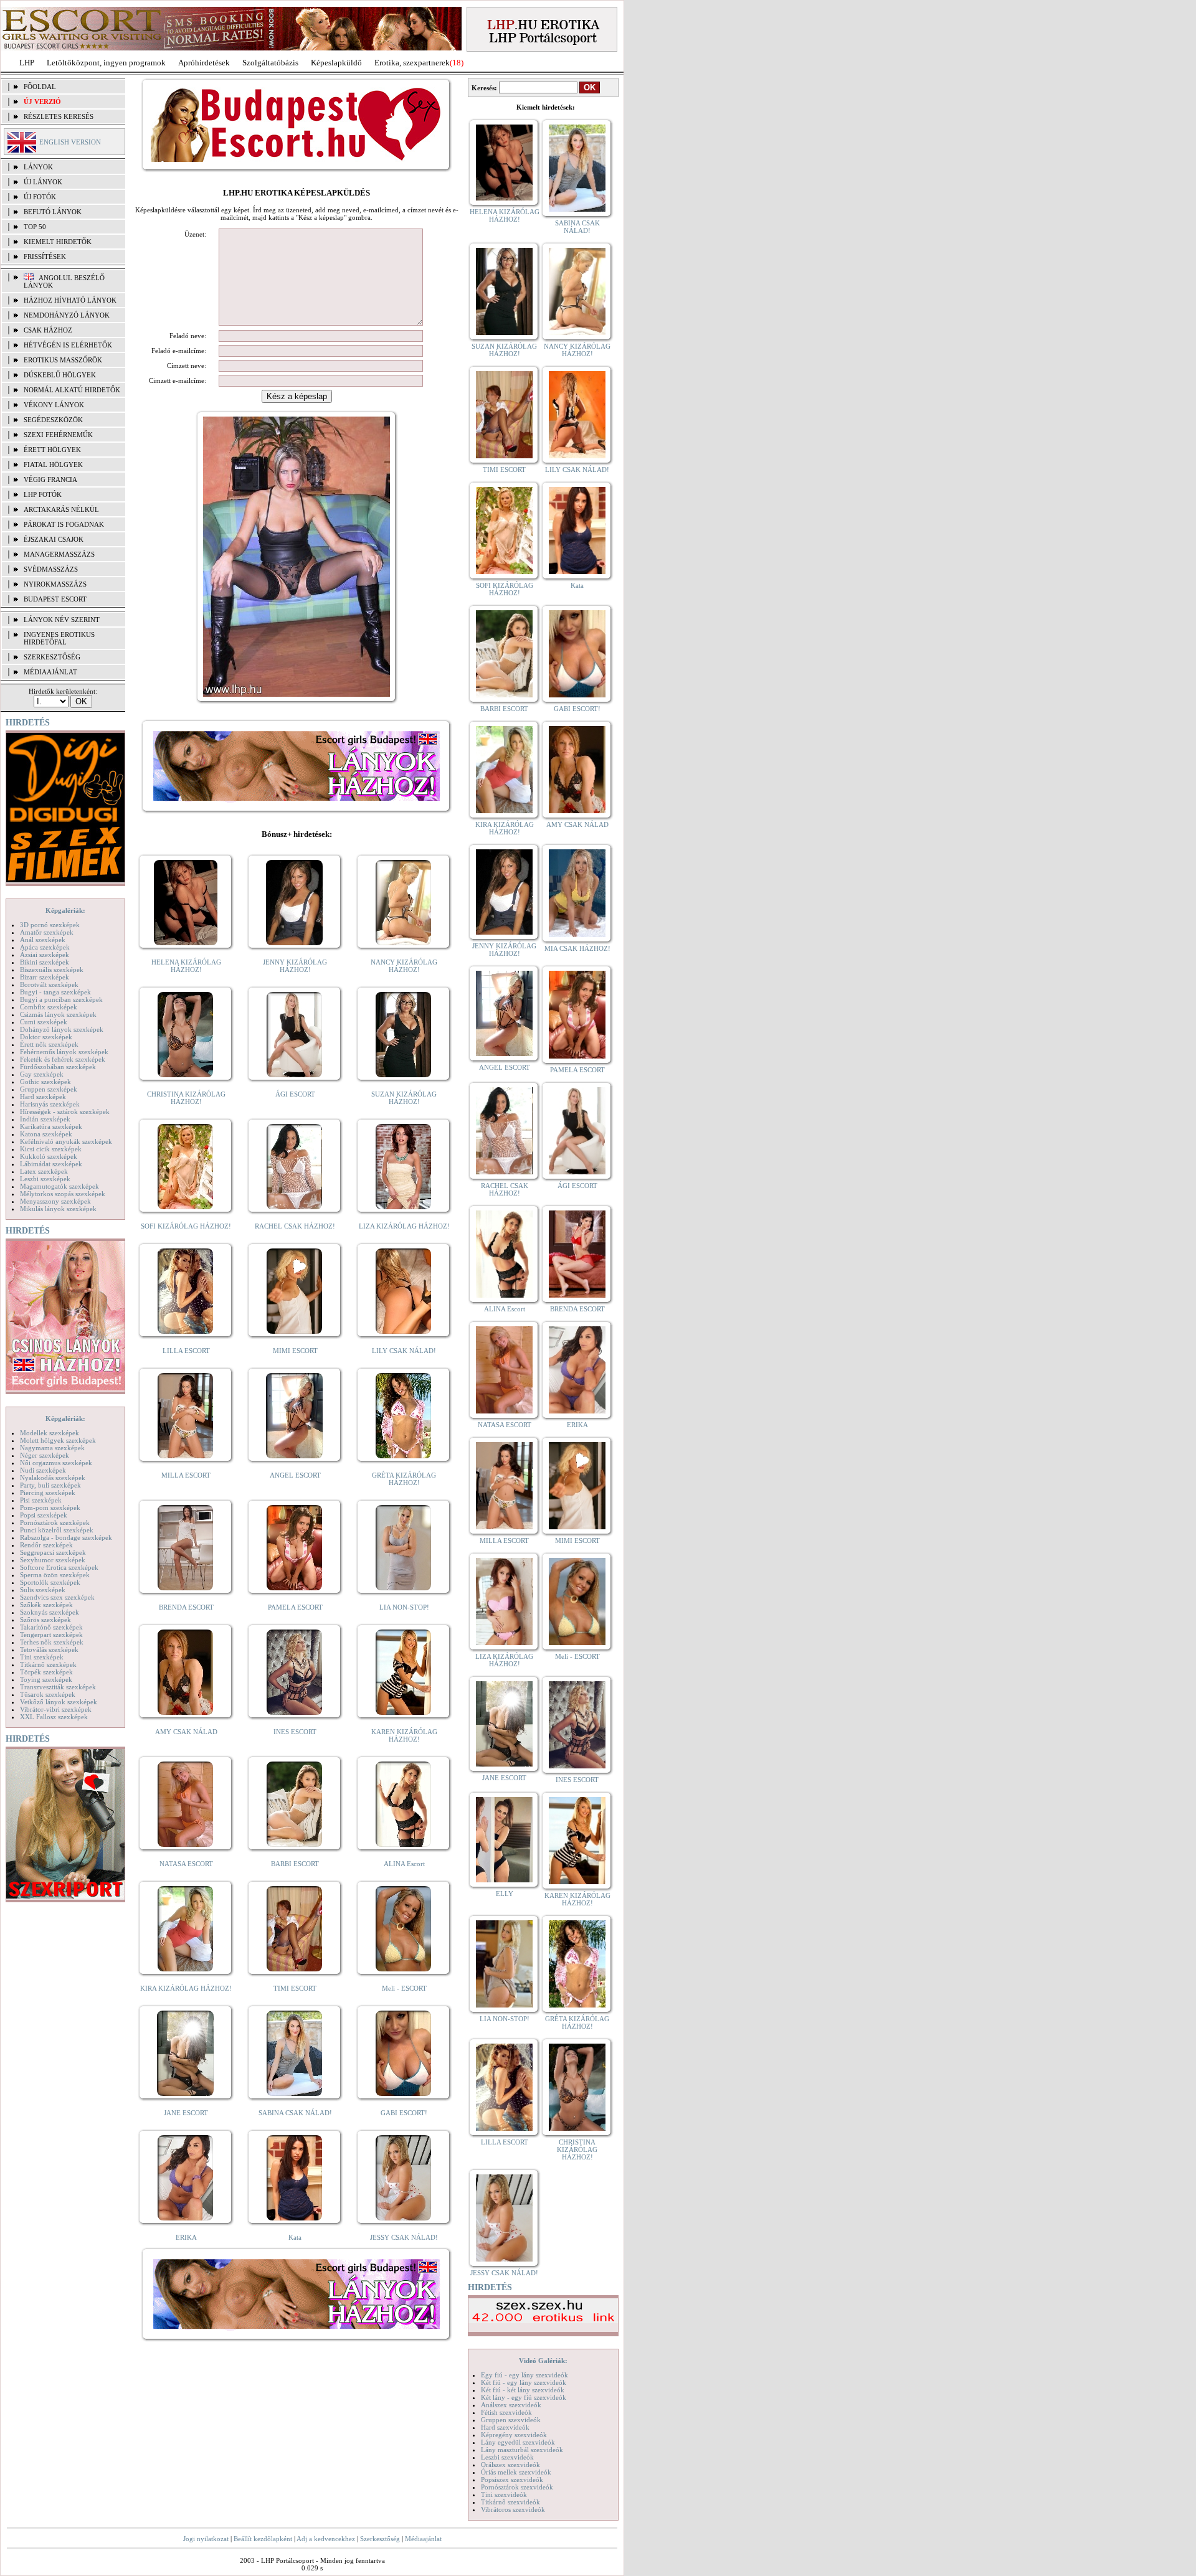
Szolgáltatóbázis (270, 63)
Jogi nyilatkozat (206, 2539)
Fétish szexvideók (506, 2412)
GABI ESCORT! (404, 2113)
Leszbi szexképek (45, 1179)
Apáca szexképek (45, 947)
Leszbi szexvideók (507, 2457)
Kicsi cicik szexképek (51, 1149)
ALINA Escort (404, 1864)
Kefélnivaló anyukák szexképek (66, 1141)
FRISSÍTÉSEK (45, 257)
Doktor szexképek (46, 1037)
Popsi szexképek (44, 1515)
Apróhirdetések (204, 63)
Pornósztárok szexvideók (517, 2487)
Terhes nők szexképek (52, 1642)
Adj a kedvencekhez (326, 2539)
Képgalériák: (65, 910)
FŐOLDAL (40, 87)
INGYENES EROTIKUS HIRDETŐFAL (59, 638)
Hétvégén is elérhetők (68, 345)
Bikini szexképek (45, 962)
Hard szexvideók (505, 2427)
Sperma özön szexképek (55, 1575)
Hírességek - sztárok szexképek (65, 1111)
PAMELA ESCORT (295, 1607)
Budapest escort (55, 599)
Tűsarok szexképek (48, 1694)
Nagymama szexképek (52, 1448)
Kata (295, 2237)
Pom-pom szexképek (50, 1507)
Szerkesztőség (380, 2539)
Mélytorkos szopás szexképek (63, 1194)
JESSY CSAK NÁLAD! (404, 2237)
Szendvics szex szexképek (57, 1597)
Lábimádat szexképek (51, 1164)
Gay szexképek (42, 1074)
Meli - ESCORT (404, 1988)
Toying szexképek (46, 1679)
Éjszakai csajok (54, 539)
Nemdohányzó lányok (67, 315)
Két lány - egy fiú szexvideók (524, 2397)
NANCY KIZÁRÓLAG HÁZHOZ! (404, 966)
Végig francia (50, 479)
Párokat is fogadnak (64, 524)
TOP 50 (35, 227)
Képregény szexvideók (514, 2435)
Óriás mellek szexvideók (516, 2472)
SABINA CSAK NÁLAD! (295, 2113)
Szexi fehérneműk (58, 435)
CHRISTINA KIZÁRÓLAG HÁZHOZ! (186, 1098)
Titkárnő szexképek (48, 1664)
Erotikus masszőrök (63, 360)
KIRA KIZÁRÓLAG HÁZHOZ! (186, 1988)
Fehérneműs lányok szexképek (64, 1052)
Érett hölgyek (52, 450)
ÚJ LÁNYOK (43, 182)
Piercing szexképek (48, 1493)
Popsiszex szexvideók (512, 2479)
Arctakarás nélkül (61, 509)
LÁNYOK (38, 167)
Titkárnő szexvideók (510, 2502)
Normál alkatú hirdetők (72, 390)
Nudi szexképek (43, 1470)
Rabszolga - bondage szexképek (66, 1537)
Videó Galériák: (543, 2361)
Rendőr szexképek (46, 1545)
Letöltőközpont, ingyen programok (106, 63)
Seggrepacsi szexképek (53, 1552)
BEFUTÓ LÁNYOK (53, 212)
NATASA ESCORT (186, 1864)
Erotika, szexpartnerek (412, 63)
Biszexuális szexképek (52, 970)
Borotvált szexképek (49, 984)
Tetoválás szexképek (49, 1649)
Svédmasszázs (51, 569)
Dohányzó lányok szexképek (62, 1029)
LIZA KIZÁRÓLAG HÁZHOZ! (404, 1226)
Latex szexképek (44, 1171)
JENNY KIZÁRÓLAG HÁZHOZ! (295, 966)
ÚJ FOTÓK (40, 197)
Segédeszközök (53, 420)
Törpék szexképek (46, 1672)
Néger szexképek (45, 1455)
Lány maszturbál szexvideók (522, 2450)
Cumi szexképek (44, 1022)
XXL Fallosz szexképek (54, 1717)
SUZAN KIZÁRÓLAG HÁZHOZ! (404, 1098)
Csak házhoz (48, 330)
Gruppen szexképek (49, 1089)
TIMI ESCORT (295, 1988)
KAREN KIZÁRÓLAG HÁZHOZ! (404, 1735)
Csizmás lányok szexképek (58, 1014)
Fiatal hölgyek (53, 465)
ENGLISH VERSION (70, 142)
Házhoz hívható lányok (70, 300)
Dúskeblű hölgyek (60, 375)
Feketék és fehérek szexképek (63, 1059)
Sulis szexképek (43, 1590)
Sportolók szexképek (50, 1582)
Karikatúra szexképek (51, 1126)
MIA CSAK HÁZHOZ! (577, 948)
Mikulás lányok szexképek (58, 1209)
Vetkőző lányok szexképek (59, 1702)
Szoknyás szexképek (50, 1612)
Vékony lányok (54, 405)
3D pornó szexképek (50, 925)
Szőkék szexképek (46, 1605)
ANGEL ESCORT (295, 1475)
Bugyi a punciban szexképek (61, 999)
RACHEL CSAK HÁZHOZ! (295, 1226)
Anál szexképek (43, 940)
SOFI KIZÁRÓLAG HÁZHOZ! (186, 1226)
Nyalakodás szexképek (53, 1478)
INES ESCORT (295, 1732)
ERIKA (186, 2237)
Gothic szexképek (45, 1082)
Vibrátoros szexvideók (513, 2509)
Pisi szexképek (41, 1500)
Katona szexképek (46, 1134)
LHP (27, 63)
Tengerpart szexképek (51, 1635)
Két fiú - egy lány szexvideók (524, 2382)
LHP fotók (43, 494)
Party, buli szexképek (50, 1485)
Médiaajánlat (423, 2539)
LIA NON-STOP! (404, 1607)
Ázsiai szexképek (45, 955)
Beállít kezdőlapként (263, 2539)
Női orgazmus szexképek (56, 1463)
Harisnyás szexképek (50, 1104)
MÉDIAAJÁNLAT (50, 672)
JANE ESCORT (186, 2113)
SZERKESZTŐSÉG (52, 657)
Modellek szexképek (50, 1433)
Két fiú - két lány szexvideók (523, 2390)
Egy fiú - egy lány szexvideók (524, 2375)
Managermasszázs (59, 554)
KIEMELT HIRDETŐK (58, 242)
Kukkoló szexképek (49, 1156)
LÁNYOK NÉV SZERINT (62, 620)
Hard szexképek (43, 1097)
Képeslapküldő (336, 63)
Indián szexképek (45, 1119)
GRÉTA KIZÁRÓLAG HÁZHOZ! (404, 1479)
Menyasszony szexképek (55, 1201)
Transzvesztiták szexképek (58, 1687)
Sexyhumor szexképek (53, 1560)
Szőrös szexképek (45, 1620)
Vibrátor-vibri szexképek (56, 1709)
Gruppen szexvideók (511, 2420)
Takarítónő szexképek (51, 1627)
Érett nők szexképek (49, 1044)
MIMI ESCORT (295, 1351)
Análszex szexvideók (511, 2405)
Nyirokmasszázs (55, 584)
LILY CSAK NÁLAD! (404, 1351)
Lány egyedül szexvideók (518, 2442)
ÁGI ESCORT (295, 1094)
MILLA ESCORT (186, 1475)
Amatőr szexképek (47, 932)
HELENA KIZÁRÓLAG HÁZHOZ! (186, 966)
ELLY (505, 1894)
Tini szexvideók (504, 2494)
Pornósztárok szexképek (55, 1522)
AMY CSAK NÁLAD (186, 1732)
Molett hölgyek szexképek (58, 1440)
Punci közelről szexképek (57, 1530)
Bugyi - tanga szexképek (55, 992)
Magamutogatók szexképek (59, 1186)
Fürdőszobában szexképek (58, 1067)
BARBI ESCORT (295, 1864)
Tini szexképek (42, 1657)
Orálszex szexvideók (510, 2465)
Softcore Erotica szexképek (59, 1567)
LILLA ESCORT (186, 1351)
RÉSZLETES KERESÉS (59, 116)
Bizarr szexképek (45, 977)
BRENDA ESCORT (186, 1607)
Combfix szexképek (49, 1007)
